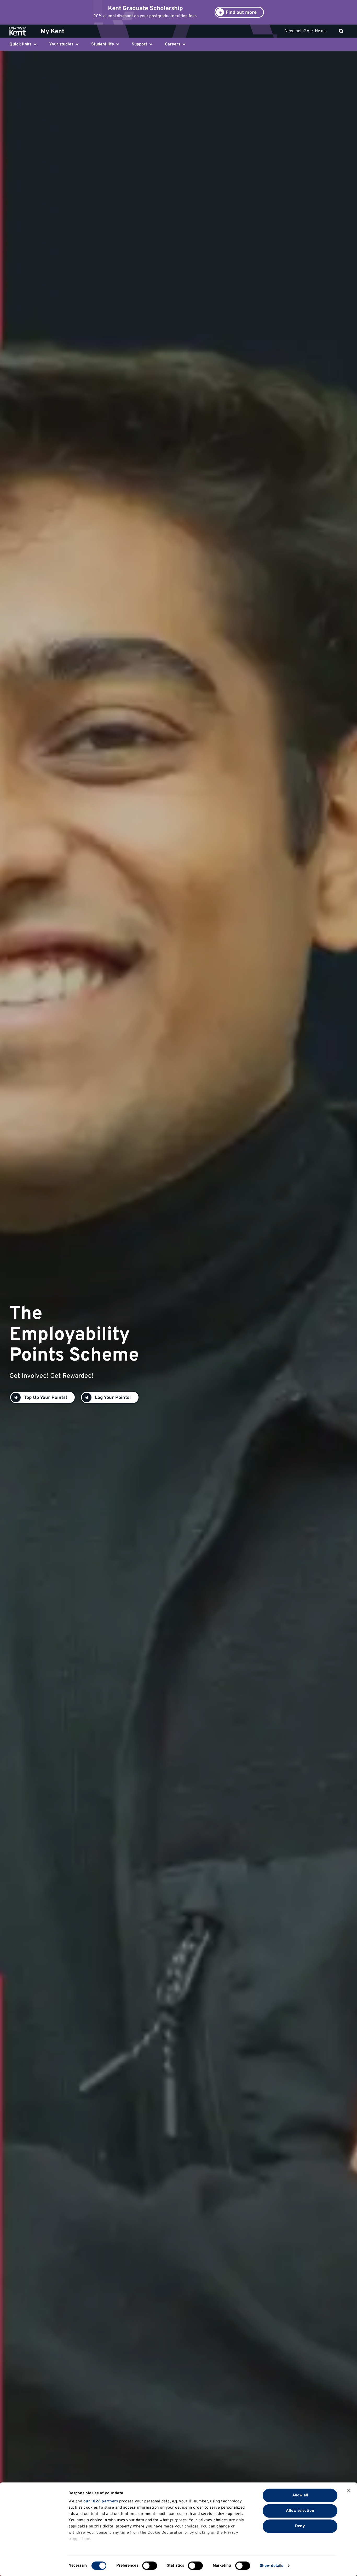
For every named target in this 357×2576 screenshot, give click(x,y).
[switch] (150, 2566)
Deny (300, 2526)
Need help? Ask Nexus (306, 31)
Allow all (300, 2495)
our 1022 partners (101, 2501)
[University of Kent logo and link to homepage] (22, 31)
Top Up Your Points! (45, 1398)
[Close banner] (349, 2491)
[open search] (341, 31)
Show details (271, 2566)
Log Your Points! (113, 1398)
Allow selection (300, 2511)
